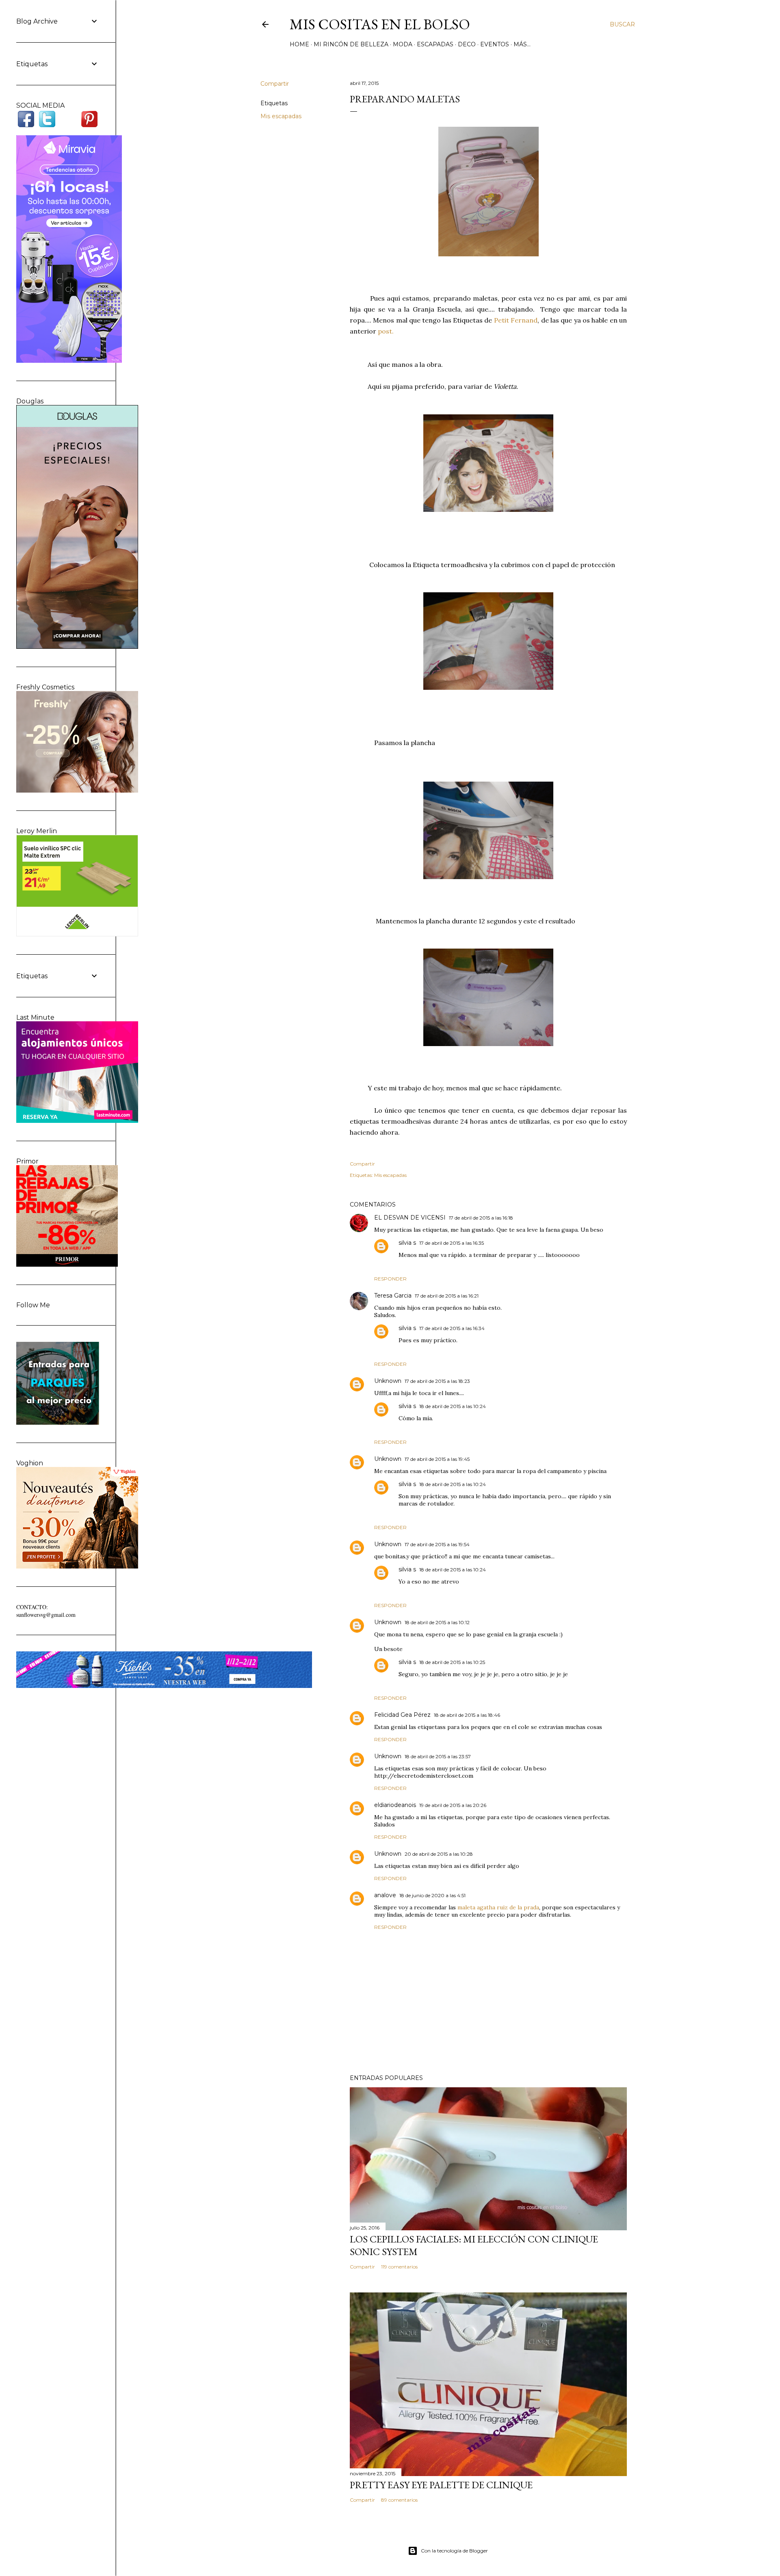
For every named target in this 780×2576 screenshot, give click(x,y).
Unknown (388, 1381)
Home (299, 44)
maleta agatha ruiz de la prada (498, 1907)
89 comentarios (399, 2500)
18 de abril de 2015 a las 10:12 (437, 1622)
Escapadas (435, 44)
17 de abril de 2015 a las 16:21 (447, 1296)
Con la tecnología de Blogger (454, 2551)
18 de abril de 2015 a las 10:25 (452, 1662)
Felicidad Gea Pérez (402, 1715)
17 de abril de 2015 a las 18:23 (437, 1381)
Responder (390, 1279)
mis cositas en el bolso (380, 24)
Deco (467, 44)
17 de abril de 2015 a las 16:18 (481, 1218)
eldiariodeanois (395, 1805)
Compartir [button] (275, 84)
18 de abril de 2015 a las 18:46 (467, 1715)
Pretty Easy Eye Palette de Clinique (441, 2485)
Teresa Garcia (393, 1296)
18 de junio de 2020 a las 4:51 (432, 1895)
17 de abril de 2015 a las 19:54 (437, 1544)
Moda (403, 44)
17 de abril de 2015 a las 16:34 (452, 1328)
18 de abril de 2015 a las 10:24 (453, 1406)
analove (385, 1895)
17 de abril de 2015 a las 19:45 (437, 1459)
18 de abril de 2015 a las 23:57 (438, 1756)
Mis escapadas (281, 116)
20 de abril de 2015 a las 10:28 (439, 1854)
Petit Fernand (515, 320)
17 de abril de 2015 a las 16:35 (452, 1243)
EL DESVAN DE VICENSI (410, 1218)
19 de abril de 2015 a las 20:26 (453, 1805)
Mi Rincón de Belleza (351, 44)
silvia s (407, 1243)
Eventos (495, 44)
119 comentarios (399, 2267)
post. (385, 331)
